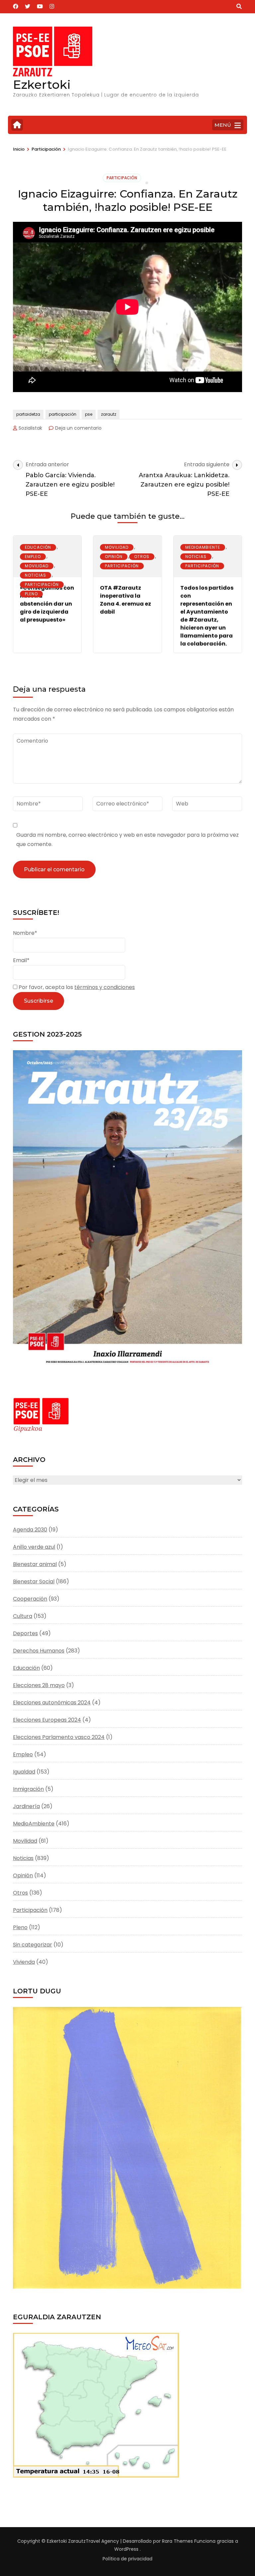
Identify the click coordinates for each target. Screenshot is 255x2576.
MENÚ (223, 125)
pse (89, 414)
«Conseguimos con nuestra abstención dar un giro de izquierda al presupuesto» (47, 604)
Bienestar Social (34, 1581)
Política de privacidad (127, 2559)
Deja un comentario (78, 428)
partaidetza (28, 414)
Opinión (114, 557)
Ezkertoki (42, 84)
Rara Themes (177, 2541)
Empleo (33, 557)
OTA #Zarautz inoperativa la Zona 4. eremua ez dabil (126, 600)
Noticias (36, 575)
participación (63, 414)
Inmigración (28, 1789)
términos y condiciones (105, 987)
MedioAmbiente (203, 547)
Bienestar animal (35, 1564)
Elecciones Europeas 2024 (47, 1720)
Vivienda (24, 1962)
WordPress (126, 2549)
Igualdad (24, 1772)
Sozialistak (30, 428)
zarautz (109, 414)
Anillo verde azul (34, 1547)
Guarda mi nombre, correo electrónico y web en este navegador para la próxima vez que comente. (127, 840)
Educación (38, 547)
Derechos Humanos (39, 1651)
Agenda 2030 (30, 1530)
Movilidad (37, 566)
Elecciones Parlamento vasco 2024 (59, 1737)
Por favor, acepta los (76, 987)
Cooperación (30, 1599)
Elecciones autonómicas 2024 (52, 1703)
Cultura (23, 1616)
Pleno (31, 594)
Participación (122, 178)
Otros (142, 557)
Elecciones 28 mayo (39, 1685)
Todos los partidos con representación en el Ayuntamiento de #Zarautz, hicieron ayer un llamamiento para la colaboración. (207, 616)
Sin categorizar (33, 1945)
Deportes (25, 1633)
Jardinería (26, 1806)
